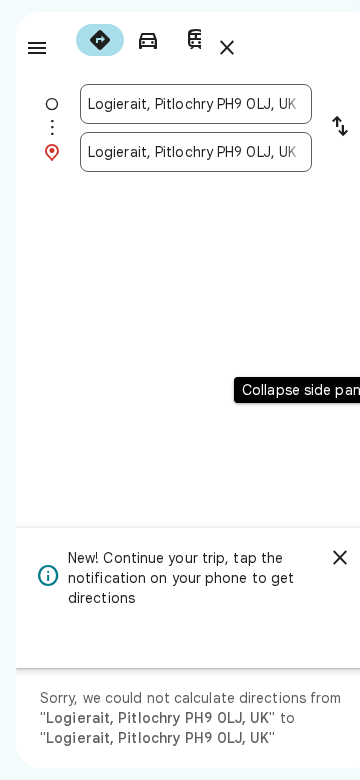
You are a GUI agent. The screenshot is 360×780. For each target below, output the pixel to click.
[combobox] (196, 104)
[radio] (100, 40)
